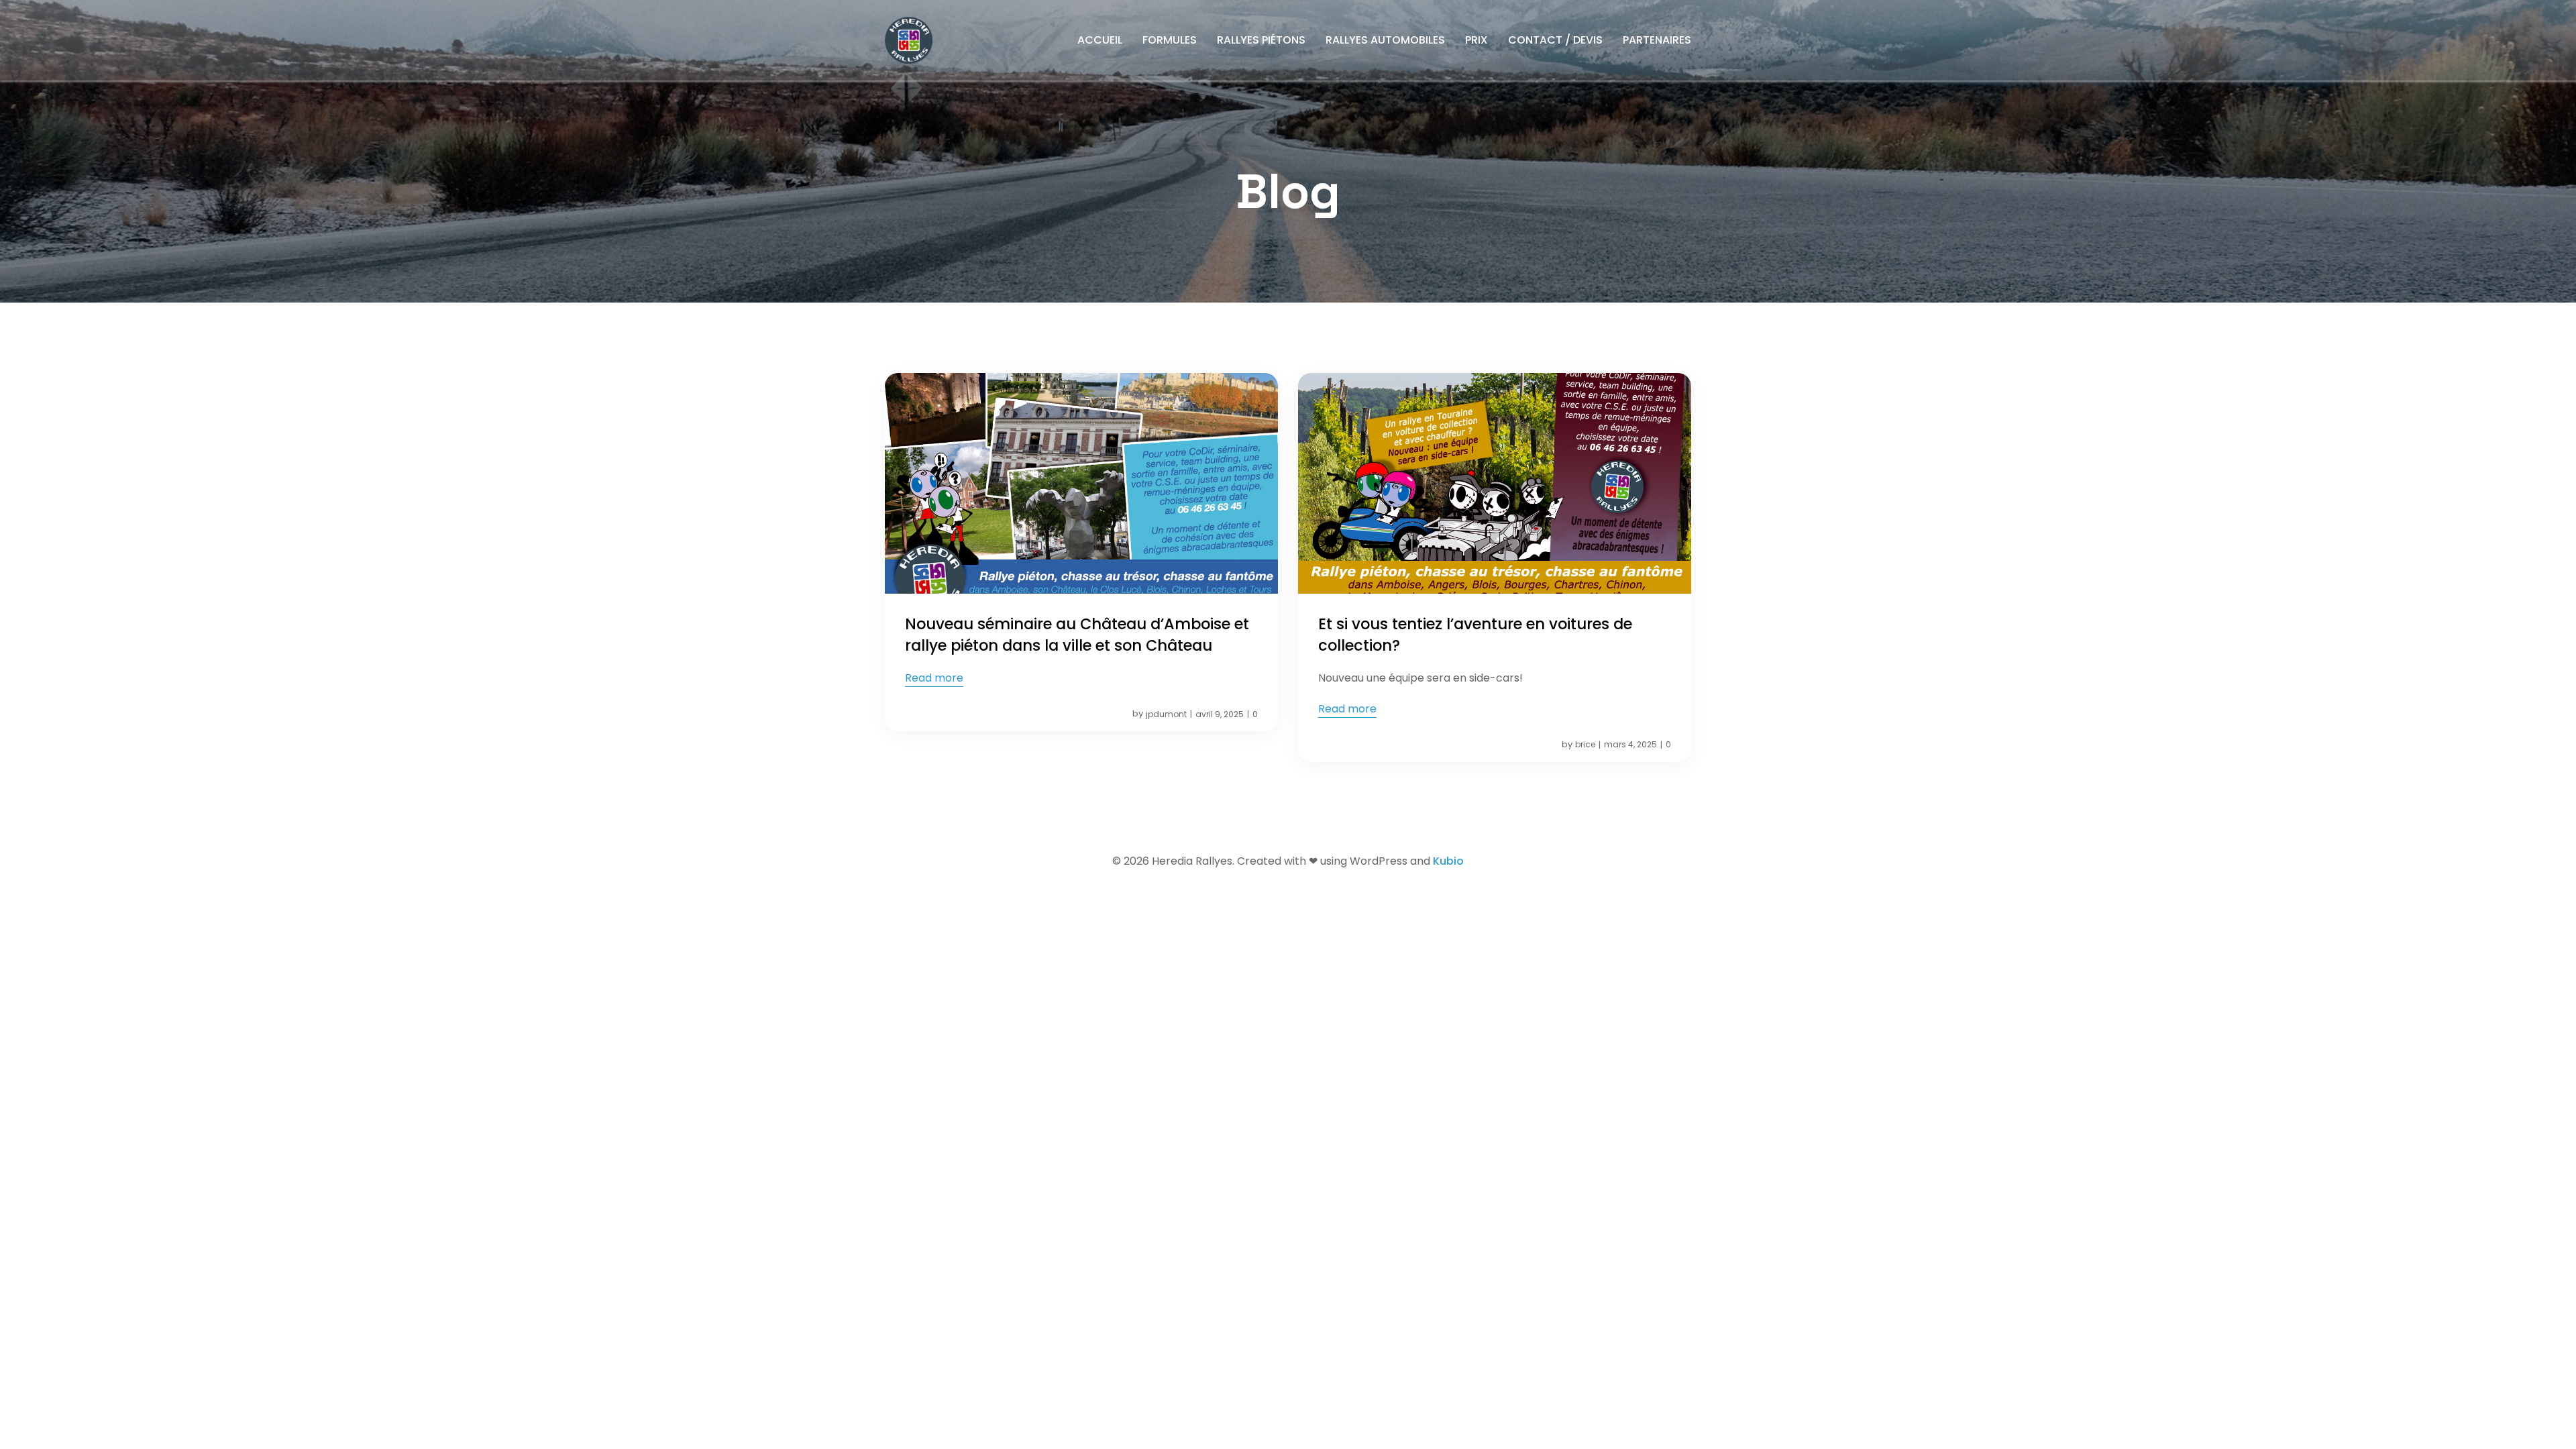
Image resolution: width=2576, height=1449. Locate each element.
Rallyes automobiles (1385, 40)
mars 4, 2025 (1630, 744)
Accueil (1100, 40)
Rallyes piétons (1261, 40)
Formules (1170, 40)
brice (1585, 744)
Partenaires (1657, 40)
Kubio (1448, 861)
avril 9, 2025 (1220, 714)
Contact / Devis (1555, 40)
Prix (1477, 40)
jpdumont (1166, 714)
